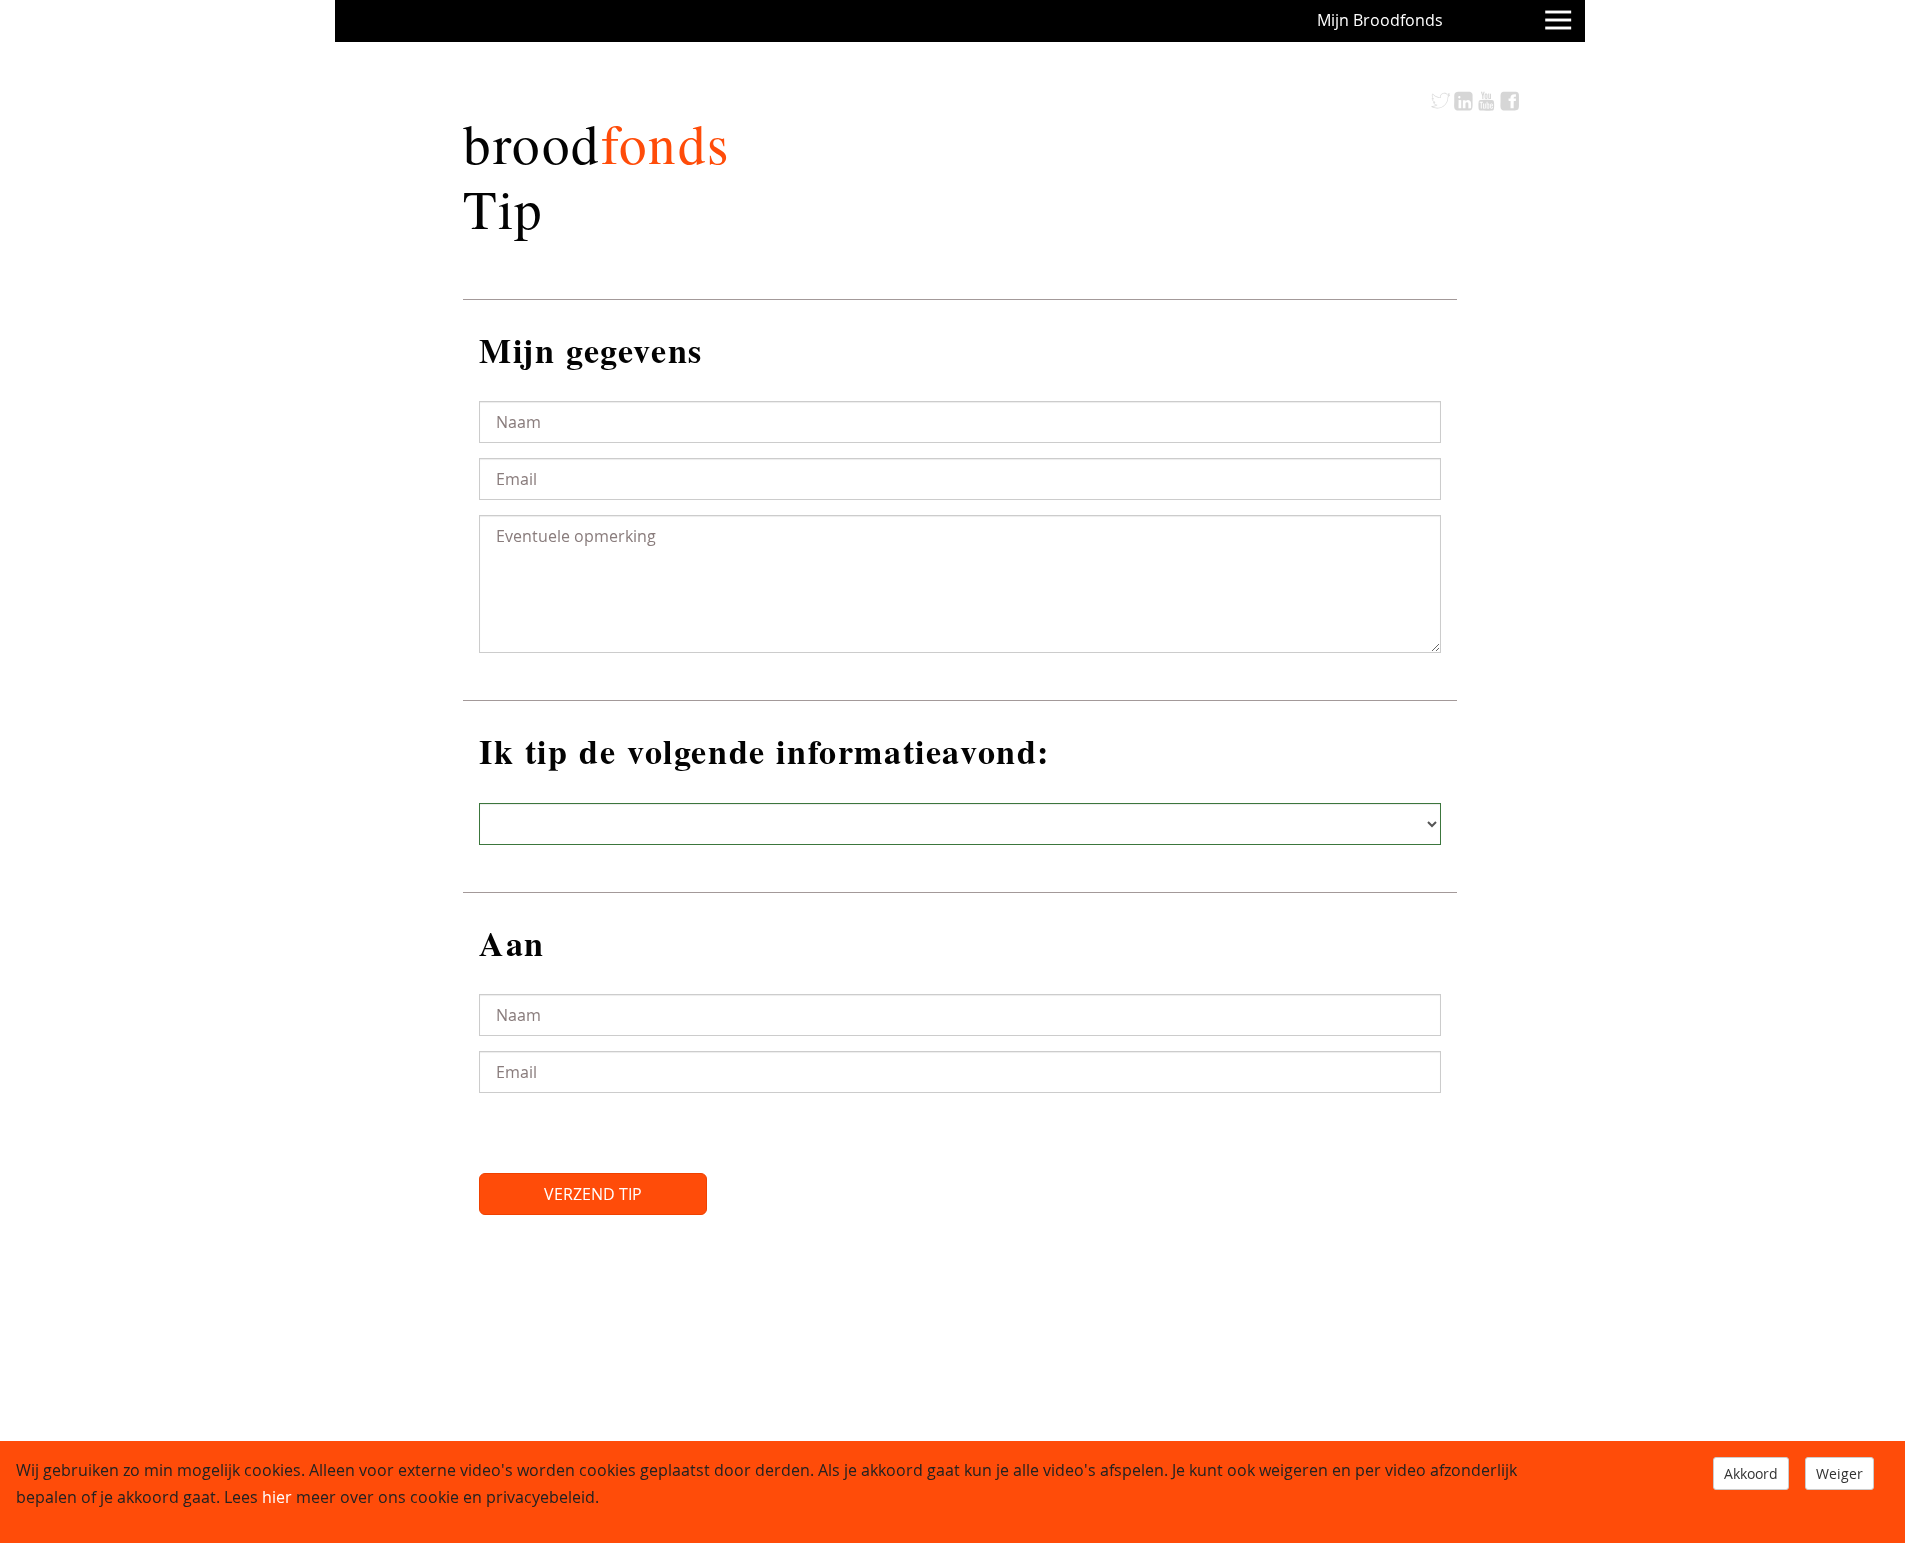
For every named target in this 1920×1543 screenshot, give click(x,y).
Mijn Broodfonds (1380, 20)
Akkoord (1751, 1473)
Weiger (1839, 1473)
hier (277, 1497)
